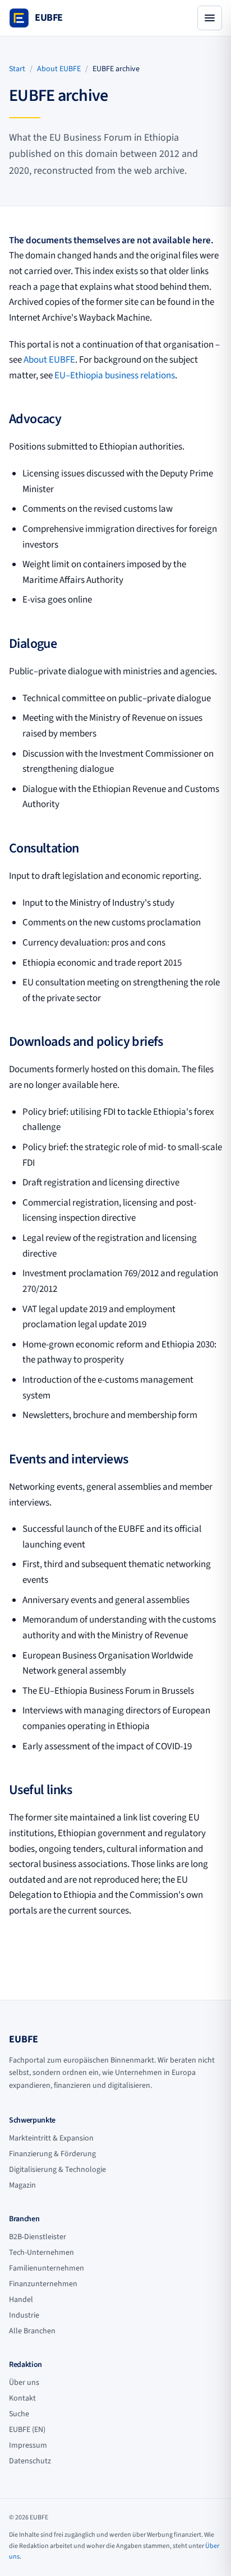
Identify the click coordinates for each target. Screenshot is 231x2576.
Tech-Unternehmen (41, 2253)
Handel (21, 2300)
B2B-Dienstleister (38, 2237)
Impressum (28, 2445)
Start (17, 69)
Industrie (24, 2315)
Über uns (24, 2383)
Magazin (22, 2185)
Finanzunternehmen (43, 2284)
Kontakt (22, 2398)
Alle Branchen (32, 2331)
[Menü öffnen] (210, 18)
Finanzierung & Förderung (52, 2154)
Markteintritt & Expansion (51, 2138)
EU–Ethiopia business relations (115, 376)
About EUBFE (59, 69)
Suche (19, 2414)
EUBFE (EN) (27, 2430)
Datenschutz (30, 2461)
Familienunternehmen (47, 2268)
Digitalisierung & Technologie (57, 2170)
